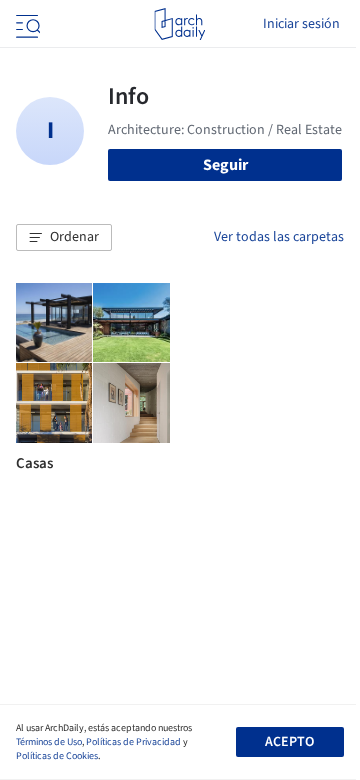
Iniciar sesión (301, 24)
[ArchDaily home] (179, 24)
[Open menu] (26, 24)
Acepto (289, 742)
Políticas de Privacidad (133, 742)
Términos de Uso (49, 742)
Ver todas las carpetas (279, 237)
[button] (64, 238)
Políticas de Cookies (57, 756)
